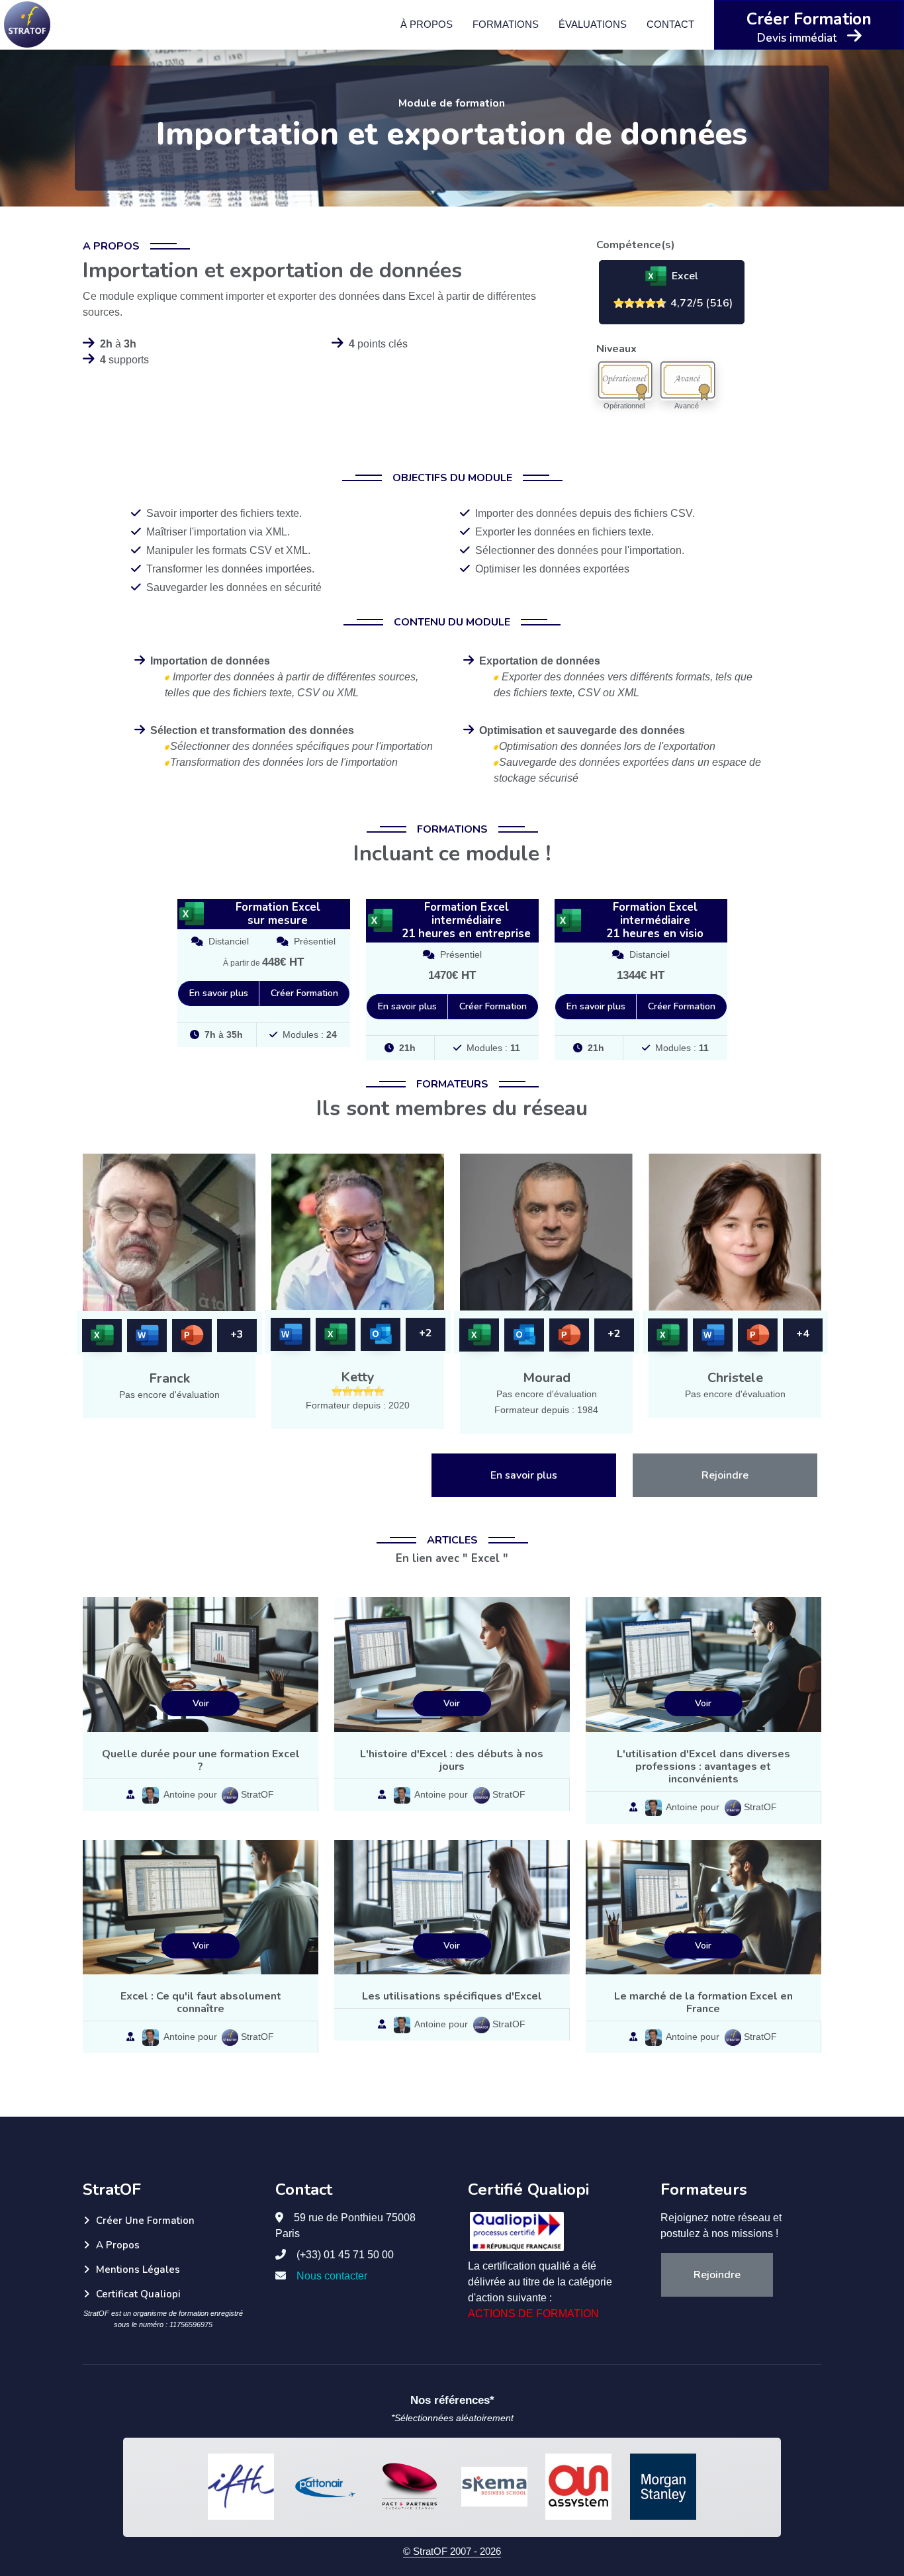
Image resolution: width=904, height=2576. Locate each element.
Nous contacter (332, 2276)
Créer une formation (145, 2221)
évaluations (593, 24)
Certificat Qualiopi (138, 2294)
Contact (670, 24)
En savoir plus (219, 993)
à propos (427, 24)
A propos (118, 2245)
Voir (201, 1703)
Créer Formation (304, 993)
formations (506, 24)
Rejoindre (725, 1475)
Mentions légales (138, 2270)
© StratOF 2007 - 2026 (452, 2551)
